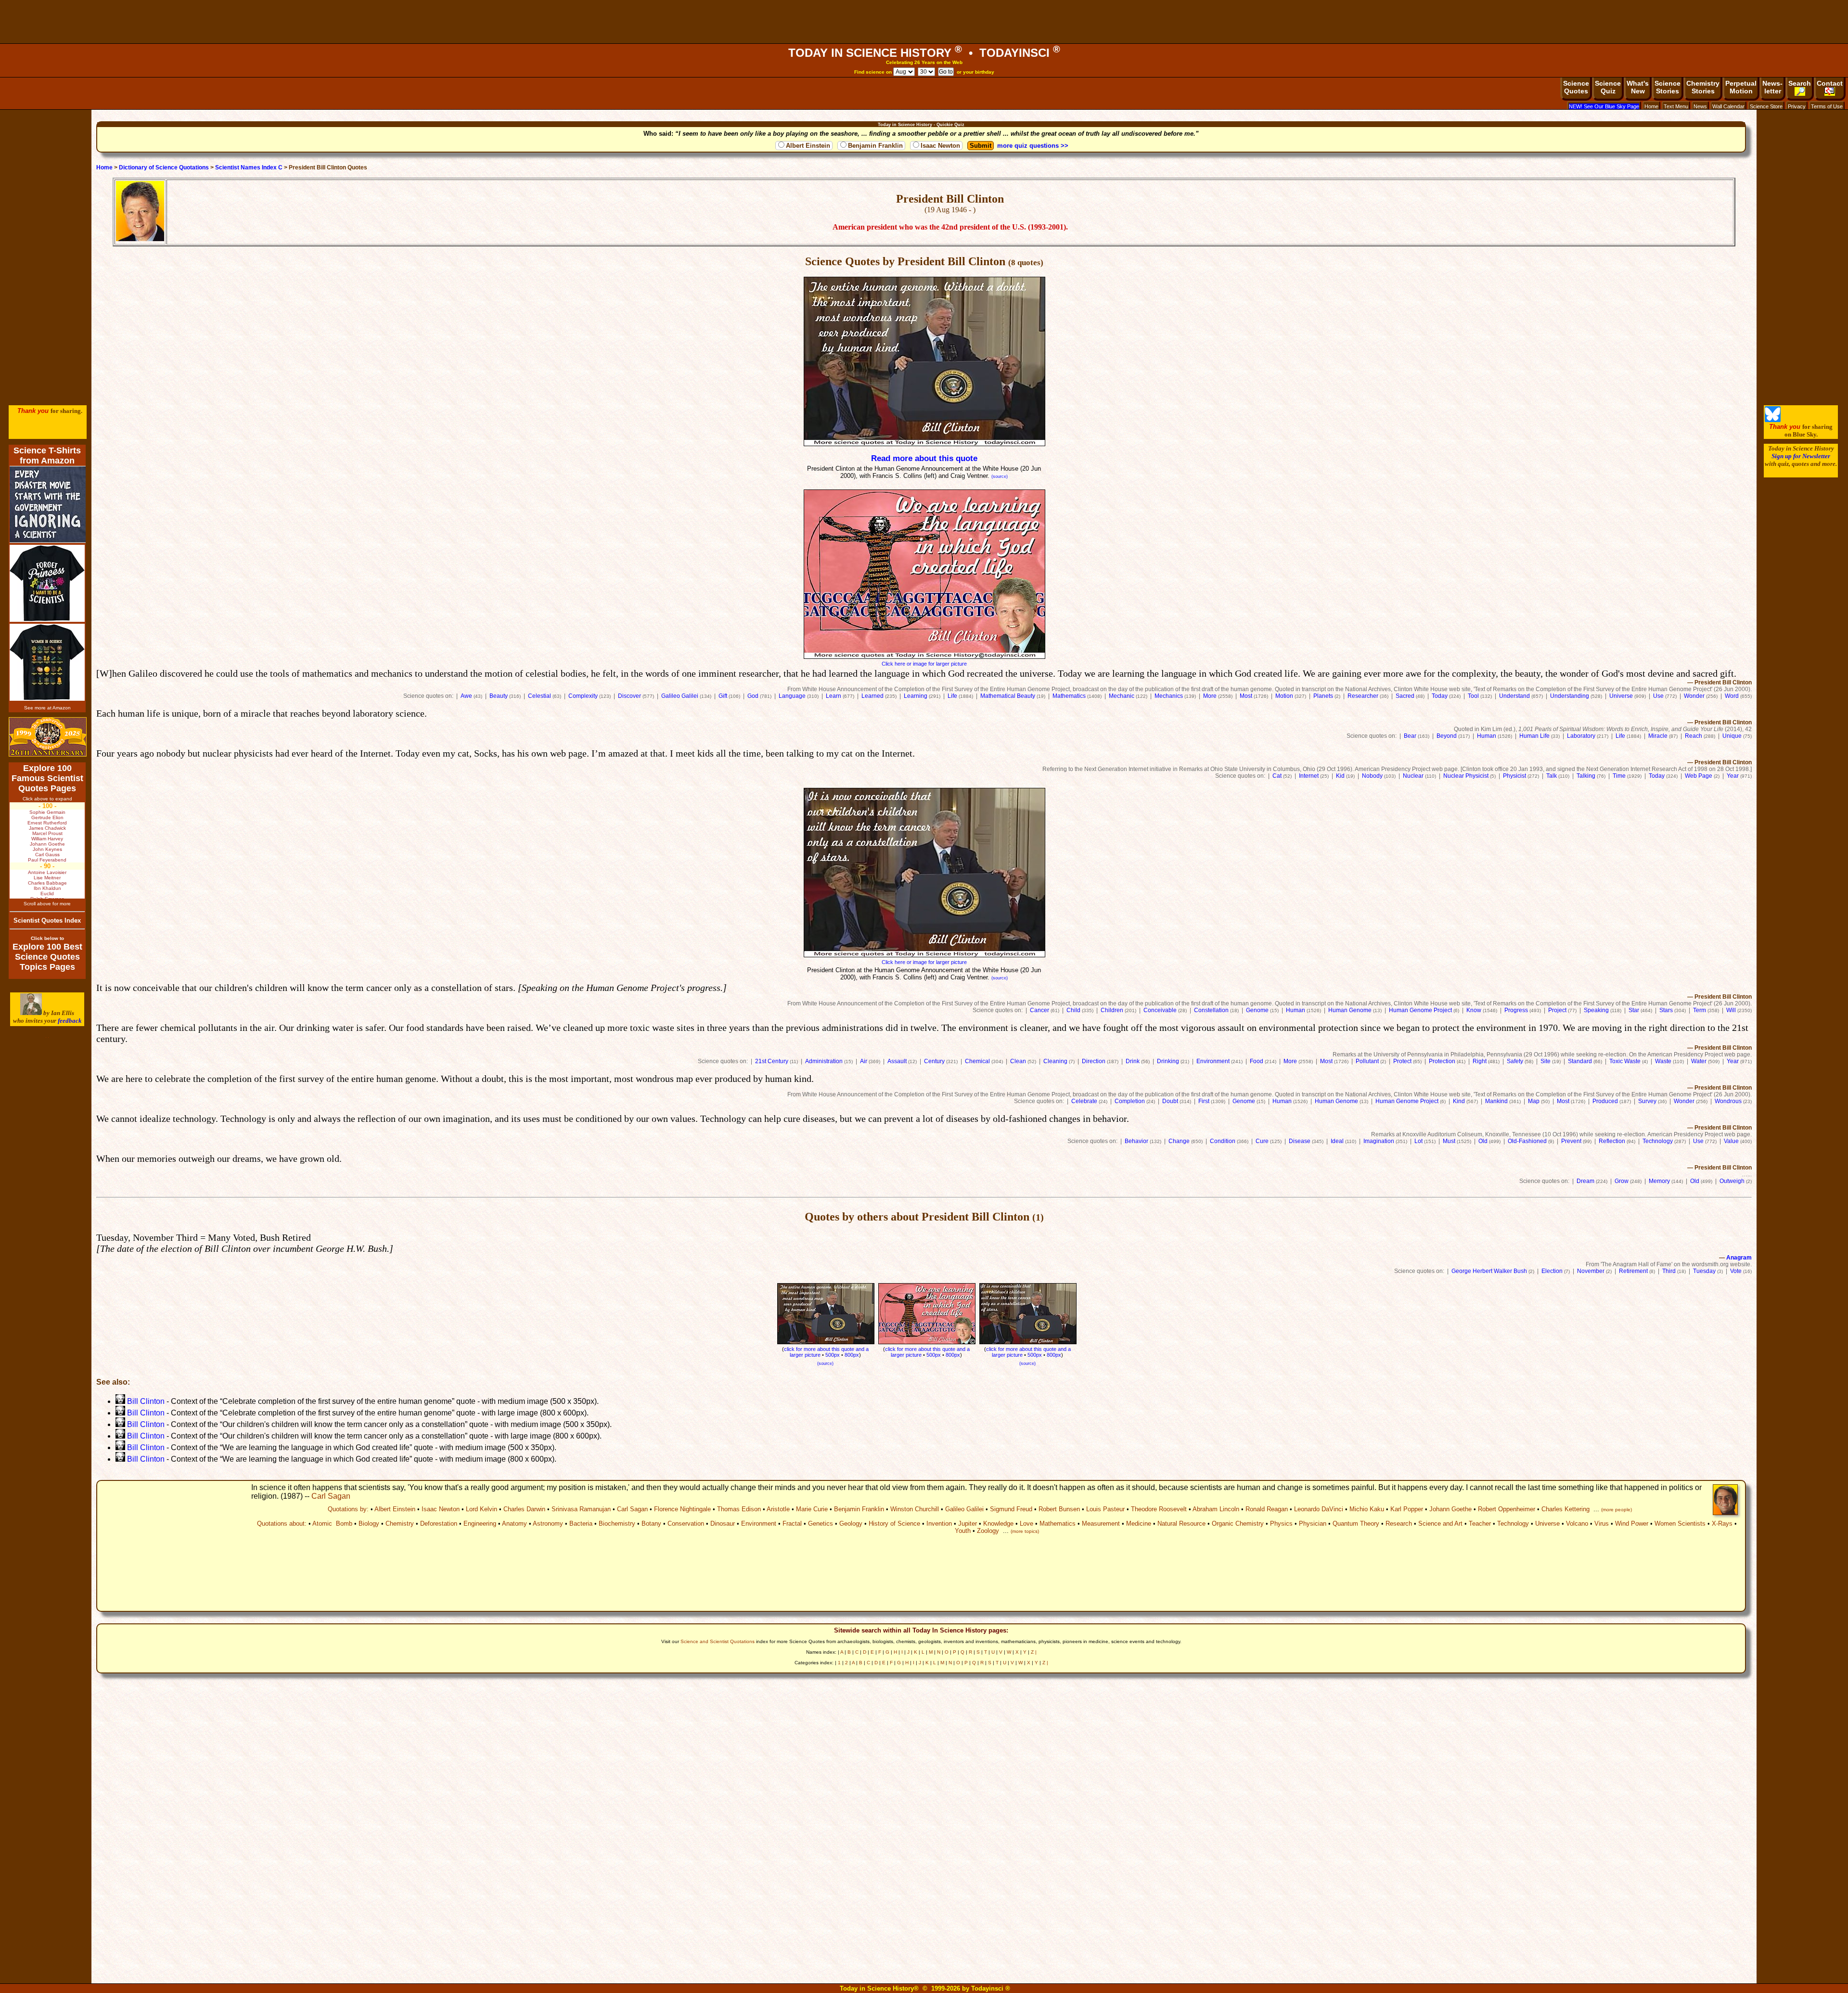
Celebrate (1084, 1101)
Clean (1018, 1061)
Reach (1694, 736)
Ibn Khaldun (47, 888)
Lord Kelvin (481, 1509)
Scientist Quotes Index (47, 920)
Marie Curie (812, 1509)
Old (1483, 1141)
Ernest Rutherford (47, 823)
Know (1474, 1010)
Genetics (821, 1524)
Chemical (977, 1061)
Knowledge (998, 1524)
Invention (939, 1524)
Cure (1262, 1141)
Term (1700, 1010)
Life (952, 696)
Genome (1257, 1010)
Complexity (583, 696)
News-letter (1772, 87)
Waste (1663, 1061)
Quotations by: (348, 1509)
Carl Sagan (331, 1496)
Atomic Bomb (332, 1524)
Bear (1410, 736)
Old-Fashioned (1527, 1141)
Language (792, 696)
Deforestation (439, 1524)
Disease (1300, 1141)
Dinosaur (723, 1524)
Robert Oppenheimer (1507, 1509)
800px (1054, 1355)
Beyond (1447, 736)
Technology (1658, 1141)
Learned (873, 696)
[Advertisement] (924, 22)
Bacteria (581, 1524)
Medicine (1139, 1524)
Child (1073, 1010)
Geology (851, 1524)
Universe (1621, 696)
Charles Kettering (1566, 1509)
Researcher (1363, 696)
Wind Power (1632, 1524)
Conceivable (1160, 1010)
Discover (629, 696)
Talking (1586, 776)
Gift (723, 696)
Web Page (1699, 776)
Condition (1223, 1141)
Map (1534, 1101)
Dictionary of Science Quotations (164, 167)
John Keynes (47, 849)
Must (1449, 1141)
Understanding (1570, 696)
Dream (1585, 1181)
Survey (1647, 1101)
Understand (1514, 696)
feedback (70, 1021)
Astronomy (548, 1524)
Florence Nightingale (682, 1509)
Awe (466, 696)
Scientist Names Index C (249, 167)
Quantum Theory (1356, 1524)
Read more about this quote (924, 458)
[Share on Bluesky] (1773, 420)
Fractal (792, 1524)
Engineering (480, 1524)
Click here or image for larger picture (924, 664)
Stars (1666, 1010)
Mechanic (1122, 696)
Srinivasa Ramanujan (581, 1509)
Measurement (1101, 1524)
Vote (1736, 1271)
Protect (1402, 1061)
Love (1027, 1524)
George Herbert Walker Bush (1489, 1271)
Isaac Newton (940, 146)
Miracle (1658, 736)
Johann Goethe (1450, 1509)
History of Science (894, 1524)
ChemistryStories (1703, 87)
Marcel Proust (47, 833)
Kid (1340, 776)
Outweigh (1732, 1181)
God (753, 696)
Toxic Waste (1625, 1061)
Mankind (1496, 1101)
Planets (1323, 696)
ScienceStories (1668, 87)
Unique (1732, 736)
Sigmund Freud (1011, 1509)
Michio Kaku (1367, 1509)
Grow (1622, 1181)
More (1210, 696)
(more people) (1617, 1510)
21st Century (772, 1061)
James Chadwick (47, 828)
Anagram (1739, 1258)
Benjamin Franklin (875, 146)
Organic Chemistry (1238, 1524)
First (1204, 1101)
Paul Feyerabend (47, 860)
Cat (1277, 776)
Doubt (1170, 1101)
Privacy (1797, 106)
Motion (1284, 696)
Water (1699, 1061)
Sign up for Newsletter (1801, 456)
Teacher (1480, 1524)
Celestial (539, 696)
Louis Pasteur (1105, 1509)
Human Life (1534, 736)
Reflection (1612, 1141)
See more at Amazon (47, 708)
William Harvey (47, 839)
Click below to (47, 938)
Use (1658, 696)
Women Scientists (1680, 1524)
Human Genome (1350, 1010)
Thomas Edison (739, 1509)
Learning (916, 696)
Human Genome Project (1420, 1010)
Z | (1034, 1652)
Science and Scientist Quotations (718, 1641)
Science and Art (1440, 1524)
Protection (1442, 1061)
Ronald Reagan (1267, 1509)
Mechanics (1169, 696)
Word (1732, 696)
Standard (1580, 1061)
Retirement (1633, 1271)
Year (1733, 776)
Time (1619, 776)
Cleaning (1055, 1061)
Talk (1552, 776)
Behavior (1136, 1141)
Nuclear (1413, 776)
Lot (1418, 1141)
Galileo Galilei (680, 696)
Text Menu (1676, 106)
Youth (963, 1531)
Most (1246, 696)
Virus (1602, 1524)
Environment (1213, 1061)
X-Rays (1722, 1524)
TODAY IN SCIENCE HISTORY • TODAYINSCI (924, 53)
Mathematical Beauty (1008, 696)
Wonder (1694, 696)
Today (1440, 696)
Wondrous (1728, 1101)
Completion (1130, 1101)
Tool (1473, 696)
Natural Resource (1181, 1524)
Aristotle (778, 1509)
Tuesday (1704, 1271)
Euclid (47, 894)
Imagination (1379, 1141)
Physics (1281, 1524)
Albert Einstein (808, 146)
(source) (1000, 476)
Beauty (499, 696)
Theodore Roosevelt (1159, 1509)
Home (1651, 106)
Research (1399, 1524)
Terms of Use (1827, 106)
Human (1487, 736)
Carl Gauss (47, 855)
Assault (897, 1061)
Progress (1516, 1010)
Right (1480, 1061)
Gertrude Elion (47, 817)
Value (1731, 1141)
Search (1800, 83)
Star (1634, 1010)
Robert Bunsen (1059, 1509)
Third (1669, 1271)
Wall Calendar (1728, 106)
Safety (1515, 1061)
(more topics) (1025, 1531)
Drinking (1168, 1061)
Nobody (1372, 776)
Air (864, 1061)
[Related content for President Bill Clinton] (120, 1401)
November (1591, 1271)
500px (1035, 1355)
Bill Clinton (146, 1401)
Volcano (1577, 1524)
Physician (1313, 1524)
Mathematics (1069, 696)
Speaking (1596, 1010)
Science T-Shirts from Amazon (47, 456)
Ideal (1337, 1141)
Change (1179, 1141)
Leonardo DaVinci (1319, 1509)
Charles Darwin (524, 1509)
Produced (1605, 1101)
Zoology (988, 1531)
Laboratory (1581, 736)
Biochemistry (617, 1524)
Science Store (1766, 106)
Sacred (1405, 696)
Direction (1094, 1061)
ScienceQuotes (1576, 87)
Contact (1830, 83)
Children (1112, 1010)
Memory (1659, 1181)
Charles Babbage (47, 883)
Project (1557, 1010)
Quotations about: (282, 1524)
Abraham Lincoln (1216, 1509)
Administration (824, 1061)
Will (1731, 1010)
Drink (1133, 1061)
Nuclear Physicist (1466, 776)
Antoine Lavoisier (47, 872)
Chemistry (400, 1524)
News (1700, 106)
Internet (1309, 776)
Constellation (1211, 1010)
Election (1552, 1271)
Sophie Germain (47, 812)
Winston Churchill (915, 1509)
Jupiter (968, 1524)
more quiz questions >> (1033, 146)
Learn (834, 696)
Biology (369, 1524)
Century (934, 1061)
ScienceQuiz (1608, 87)
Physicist (1514, 776)
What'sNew (1638, 87)
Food (1257, 1061)
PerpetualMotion (1741, 87)
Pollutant (1367, 1061)
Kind (1459, 1101)
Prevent (1571, 1141)
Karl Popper (1407, 1509)
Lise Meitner (47, 878)
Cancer (1039, 1010)
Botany (651, 1524)
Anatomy (514, 1524)
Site (1546, 1061)
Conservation (686, 1524)
